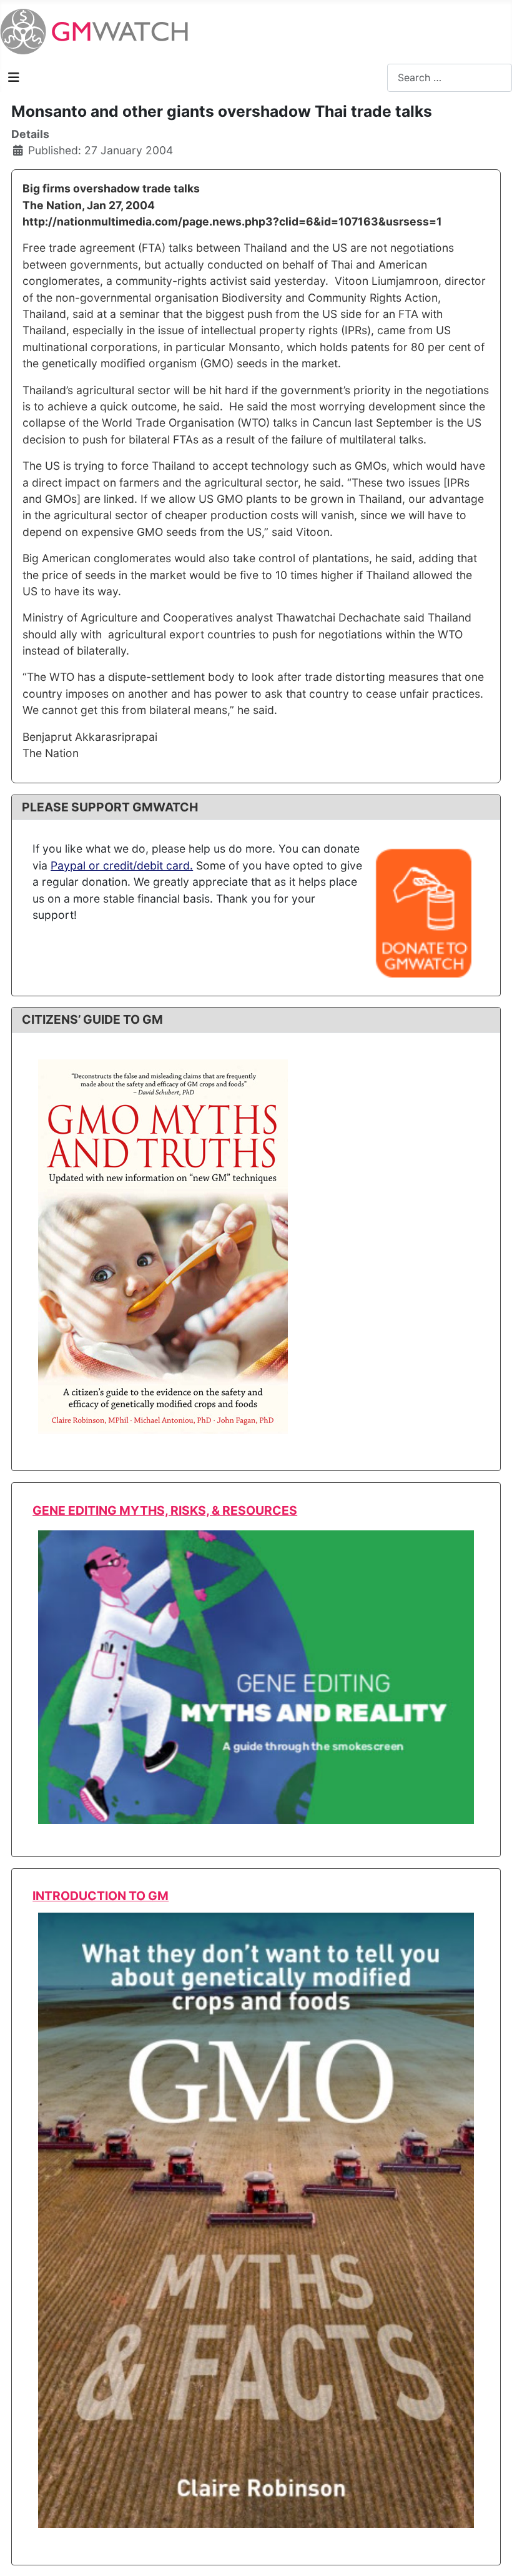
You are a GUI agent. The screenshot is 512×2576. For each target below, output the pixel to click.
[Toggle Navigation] (14, 77)
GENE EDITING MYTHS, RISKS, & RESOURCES (165, 1510)
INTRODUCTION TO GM (101, 1896)
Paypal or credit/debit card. (122, 865)
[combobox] (450, 78)
